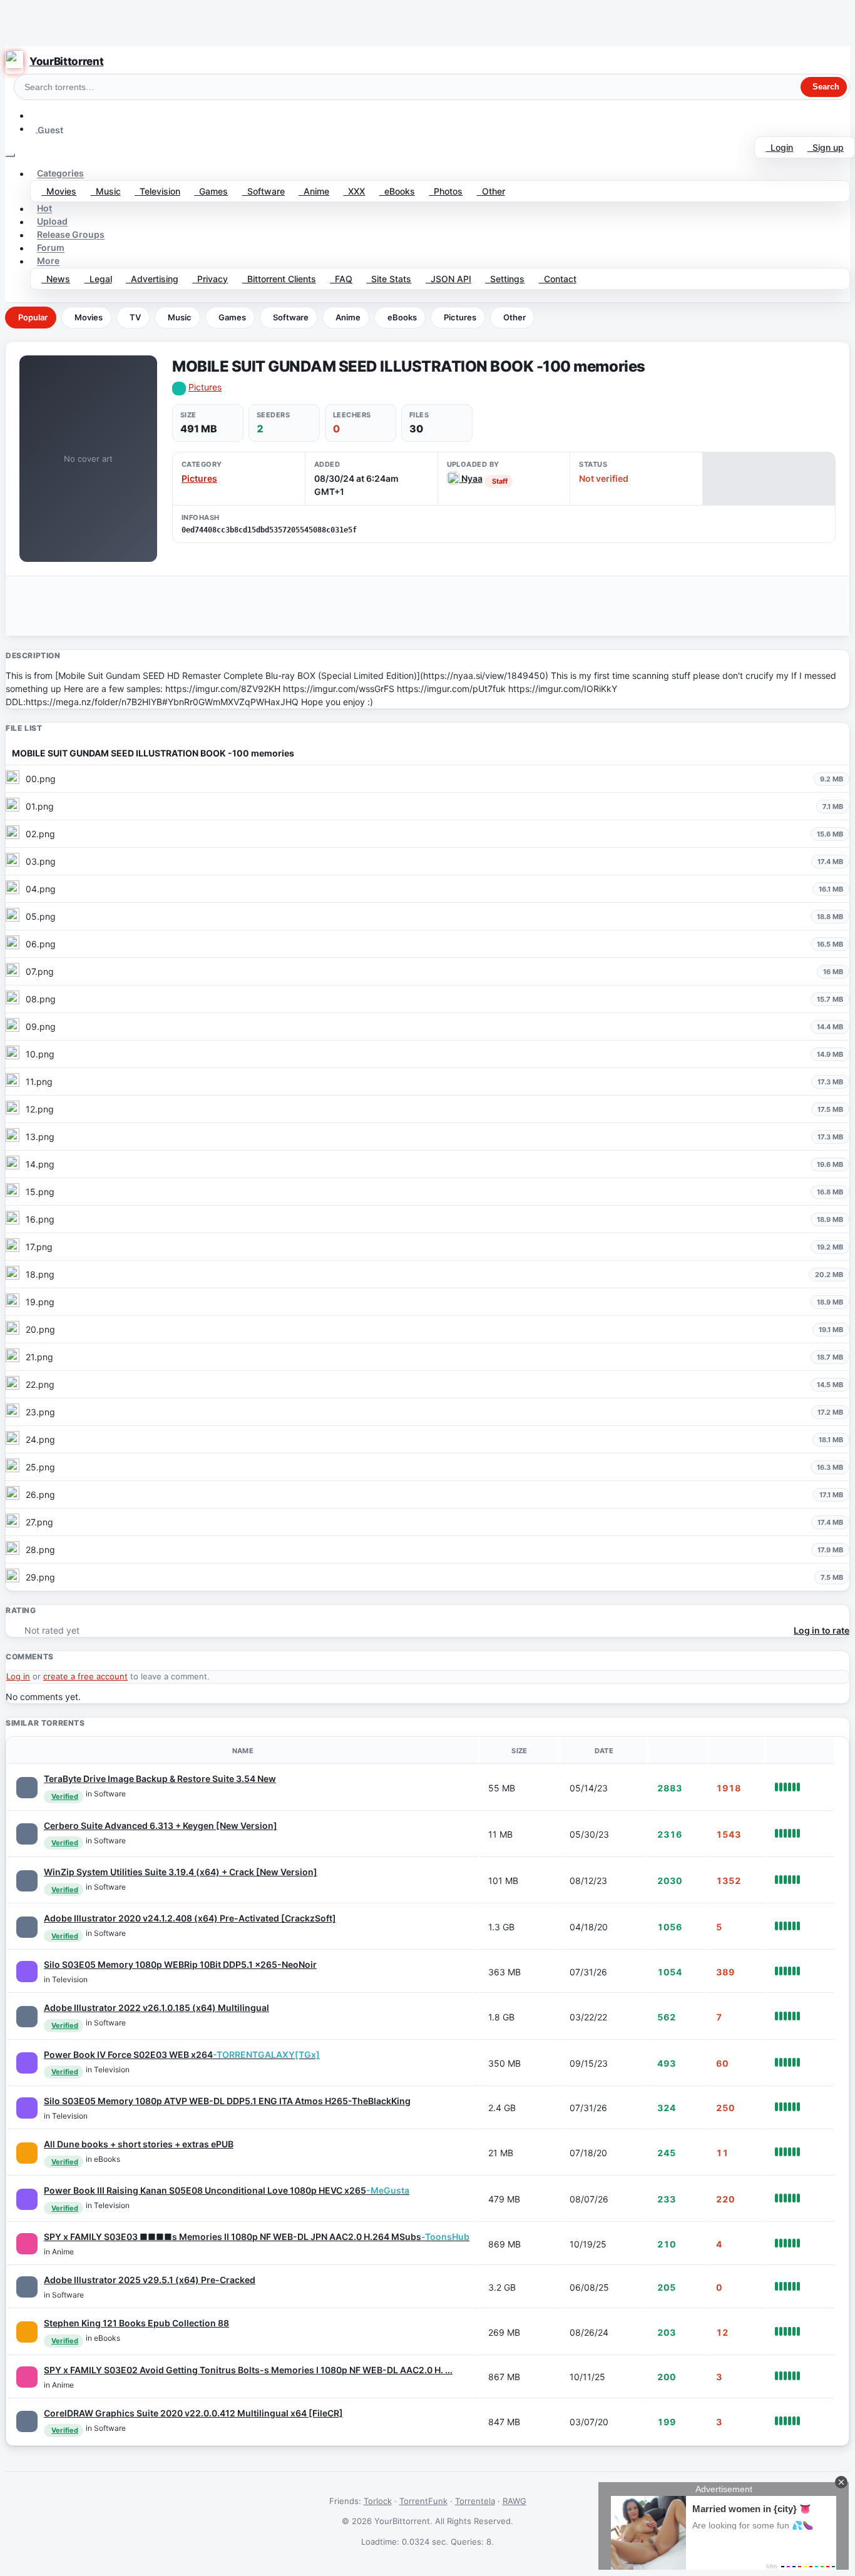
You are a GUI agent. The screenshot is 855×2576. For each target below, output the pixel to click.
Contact (558, 279)
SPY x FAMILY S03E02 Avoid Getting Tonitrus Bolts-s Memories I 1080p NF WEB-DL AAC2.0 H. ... (248, 2370)
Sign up (826, 147)
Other (491, 191)
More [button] (48, 261)
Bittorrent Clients (279, 279)
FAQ (341, 279)
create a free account (85, 1676)
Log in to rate (822, 1630)
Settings (505, 279)
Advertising (152, 279)
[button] (36, 115)
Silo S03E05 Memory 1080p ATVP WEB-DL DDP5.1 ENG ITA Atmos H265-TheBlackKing (227, 2101)
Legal (98, 279)
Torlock (378, 2501)
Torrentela (475, 2501)
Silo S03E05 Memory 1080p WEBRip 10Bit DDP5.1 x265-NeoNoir (180, 1964)
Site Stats (389, 279)
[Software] (27, 1788)
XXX (354, 191)
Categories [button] (60, 174)
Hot (44, 209)
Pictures (460, 317)
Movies (59, 191)
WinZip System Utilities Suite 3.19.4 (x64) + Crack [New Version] (181, 1872)
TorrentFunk (423, 2501)
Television (157, 191)
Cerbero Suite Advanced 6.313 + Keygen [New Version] (161, 1825)
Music (106, 191)
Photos (446, 191)
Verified (65, 1796)
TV (135, 317)
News (56, 279)
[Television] (27, 1972)
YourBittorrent (66, 61)
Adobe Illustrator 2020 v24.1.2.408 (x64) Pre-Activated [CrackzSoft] (190, 1918)
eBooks (397, 191)
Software (264, 191)
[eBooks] (27, 2153)
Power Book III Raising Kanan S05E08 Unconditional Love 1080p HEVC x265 (227, 2190)
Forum (51, 248)
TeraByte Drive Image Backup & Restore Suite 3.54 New (160, 1779)
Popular (33, 317)
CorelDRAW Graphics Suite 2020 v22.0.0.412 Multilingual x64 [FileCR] (193, 2413)
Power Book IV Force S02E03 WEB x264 (182, 2054)
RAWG (515, 2501)
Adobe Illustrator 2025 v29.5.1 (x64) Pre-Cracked (150, 2280)
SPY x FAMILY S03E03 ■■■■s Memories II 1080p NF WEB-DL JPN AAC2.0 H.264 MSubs (257, 2237)
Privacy (210, 279)
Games (211, 191)
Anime (314, 191)
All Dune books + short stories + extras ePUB (139, 2144)
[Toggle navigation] (10, 155)
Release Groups (71, 235)
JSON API (448, 279)
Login (779, 147)
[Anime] (27, 2244)
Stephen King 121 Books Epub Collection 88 (136, 2323)
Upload (52, 222)
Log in (18, 1676)
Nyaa (471, 478)
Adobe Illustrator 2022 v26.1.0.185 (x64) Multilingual (156, 2008)
